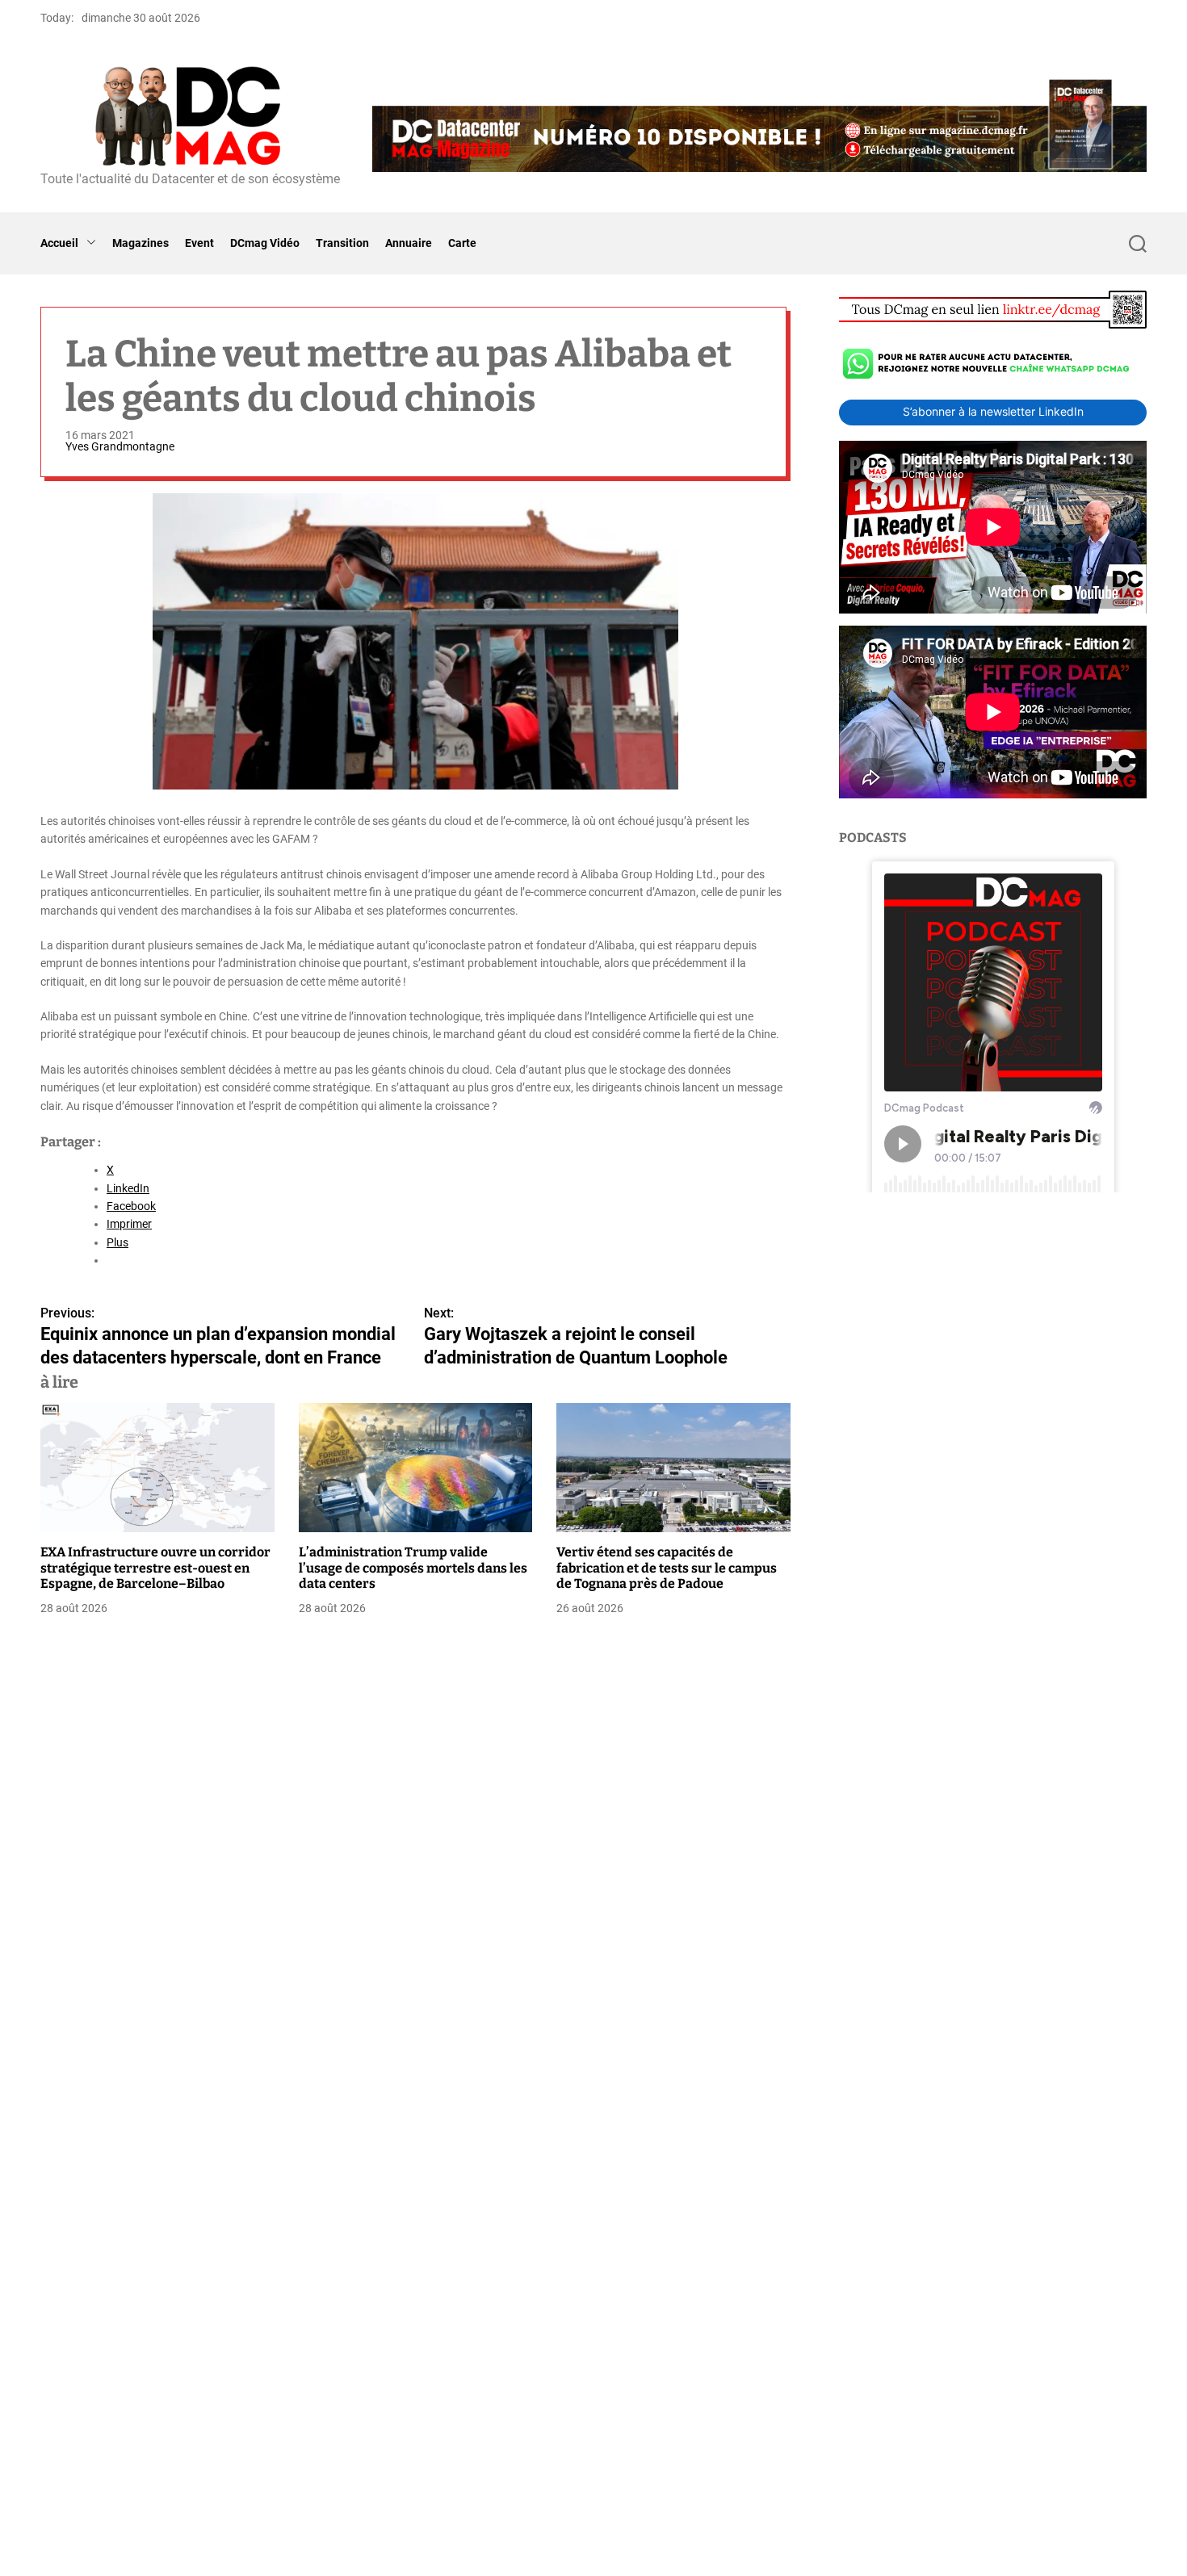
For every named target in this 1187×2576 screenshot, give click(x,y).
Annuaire (409, 243)
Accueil (59, 243)
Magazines (141, 243)
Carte (462, 243)
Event (199, 243)
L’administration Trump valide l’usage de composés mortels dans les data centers (413, 1567)
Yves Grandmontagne (120, 446)
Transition (342, 243)
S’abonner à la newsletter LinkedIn (993, 411)
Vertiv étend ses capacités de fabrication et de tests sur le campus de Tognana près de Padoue (667, 1567)
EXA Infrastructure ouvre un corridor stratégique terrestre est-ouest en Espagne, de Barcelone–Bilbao (155, 1567)
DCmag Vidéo (265, 243)
